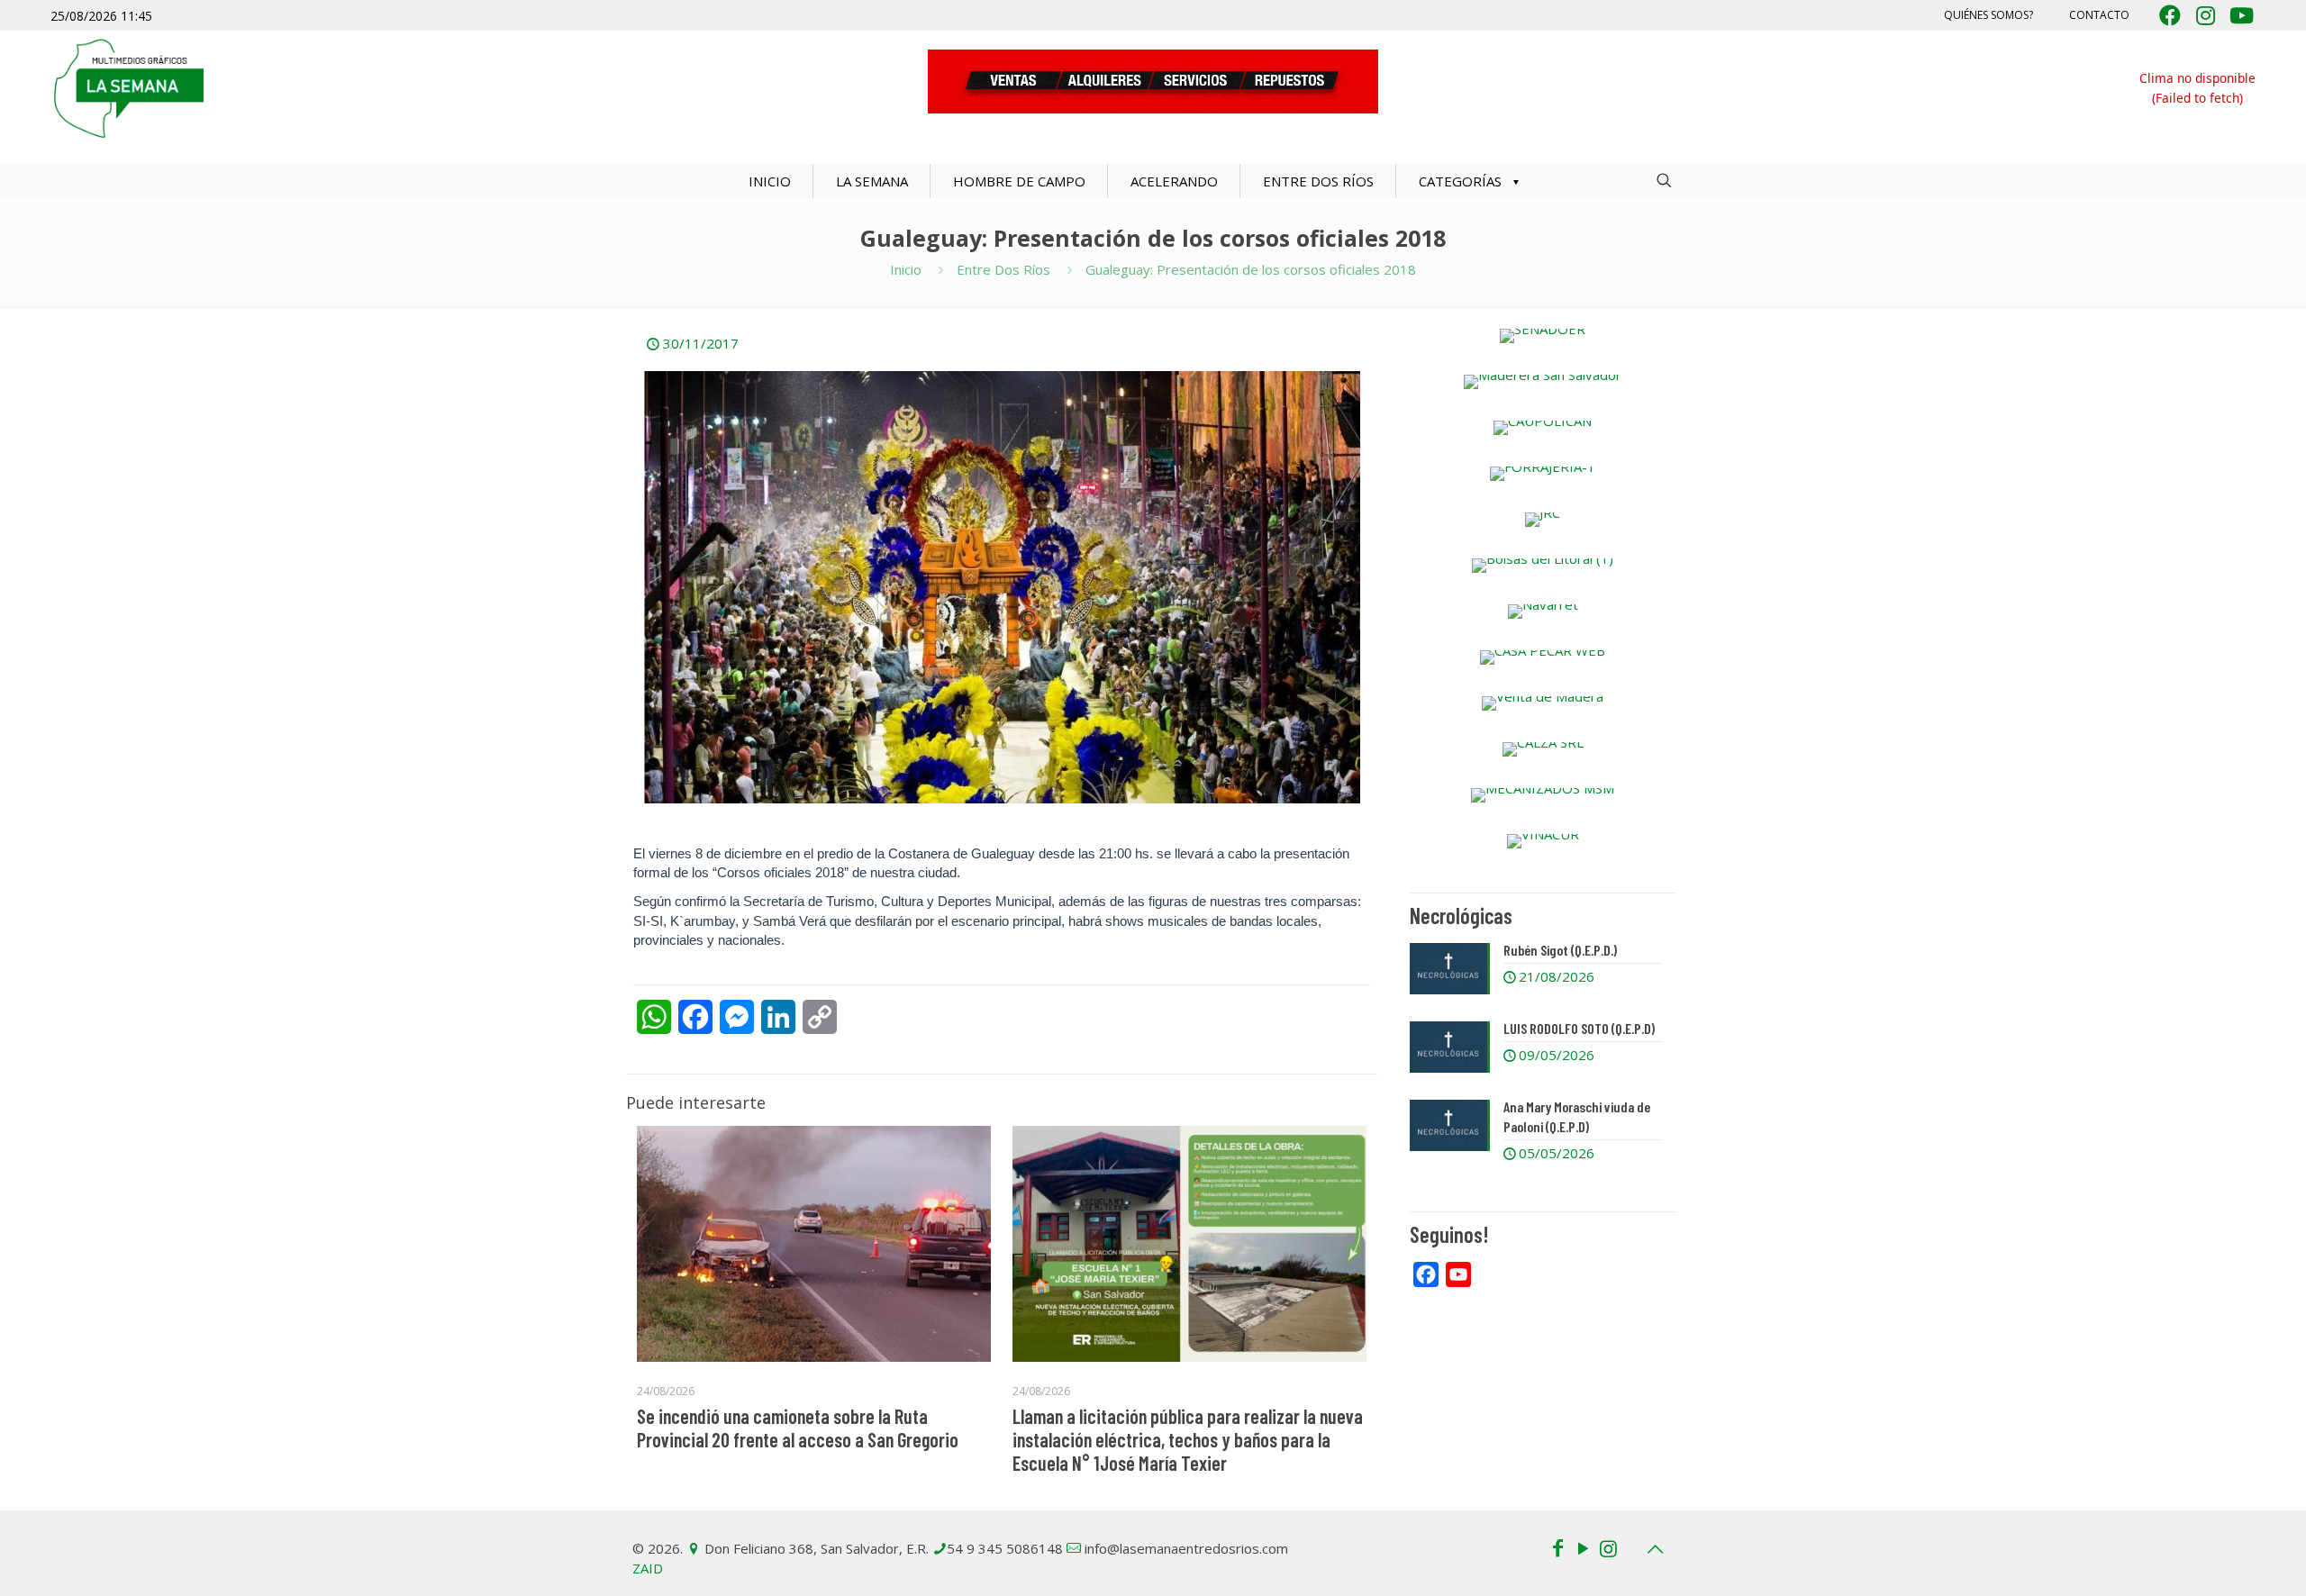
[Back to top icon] (1655, 1549)
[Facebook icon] (1557, 1547)
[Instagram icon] (1608, 1547)
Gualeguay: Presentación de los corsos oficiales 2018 (1251, 269)
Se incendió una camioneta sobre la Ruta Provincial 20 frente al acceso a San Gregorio (798, 1428)
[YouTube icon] (1583, 1547)
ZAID (648, 1568)
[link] (1543, 336)
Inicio (906, 269)
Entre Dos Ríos (1003, 269)
